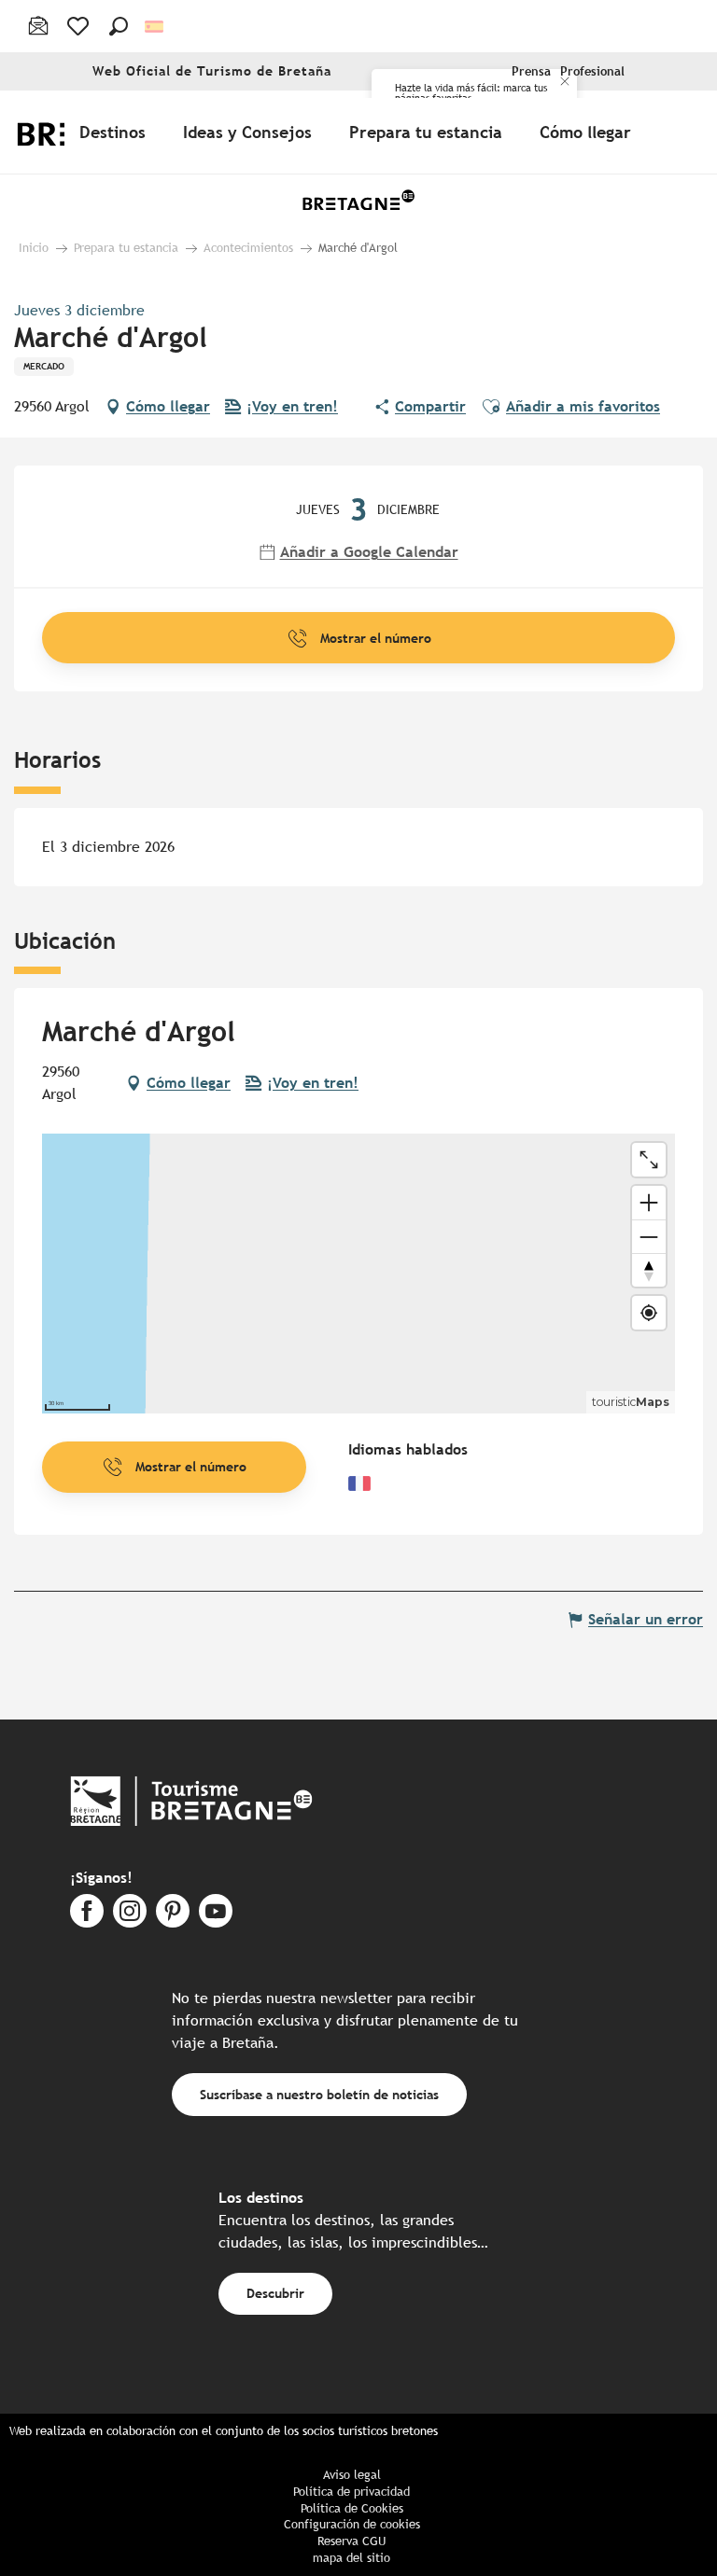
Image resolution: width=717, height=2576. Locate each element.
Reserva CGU (351, 2541)
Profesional (592, 71)
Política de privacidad (351, 2492)
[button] (119, 26)
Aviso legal (352, 2475)
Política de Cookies (352, 2508)
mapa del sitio (351, 2558)
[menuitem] (116, 132)
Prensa (531, 71)
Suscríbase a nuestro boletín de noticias (319, 2094)
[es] (155, 27)
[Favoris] (80, 26)
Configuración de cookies (352, 2524)
